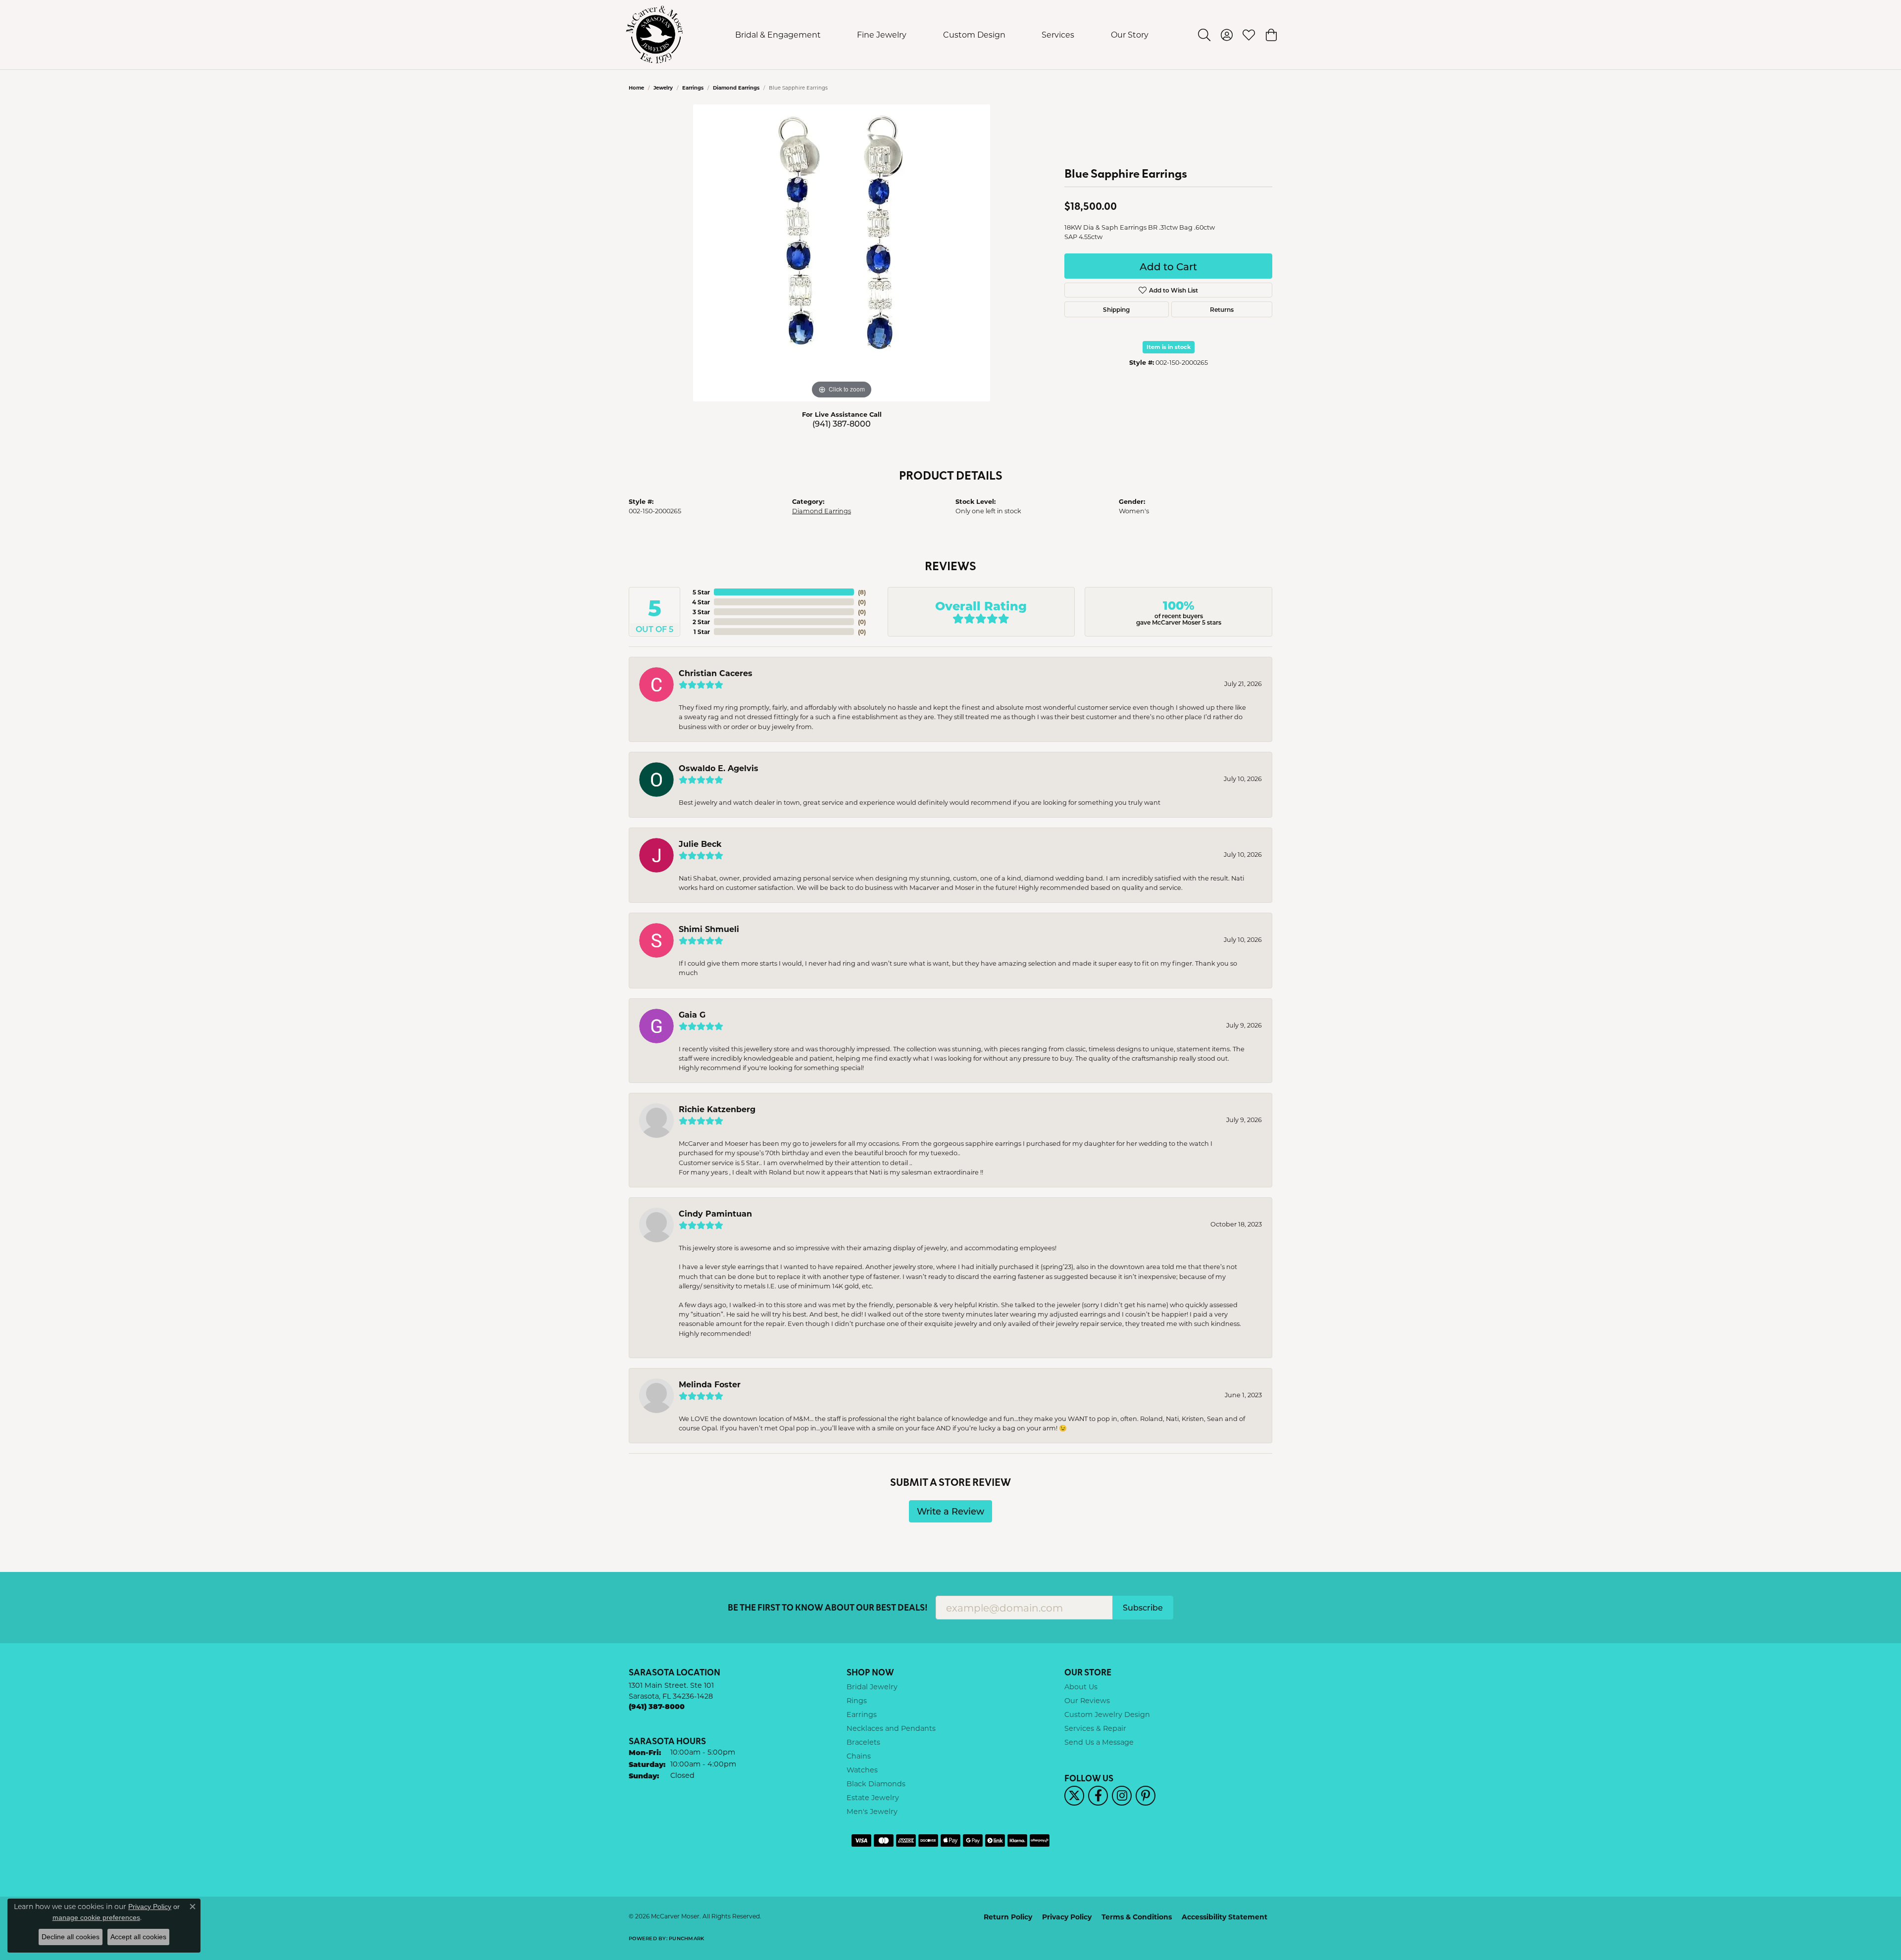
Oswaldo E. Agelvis (719, 768)
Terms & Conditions (1137, 1917)
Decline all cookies (71, 1937)
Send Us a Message (1099, 1742)
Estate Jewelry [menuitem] (873, 1797)
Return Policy (1008, 1917)
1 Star (702, 632)
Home (636, 88)
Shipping (1116, 309)
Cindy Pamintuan (715, 1213)
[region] (842, 253)
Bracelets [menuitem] (863, 1742)
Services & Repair (1095, 1728)
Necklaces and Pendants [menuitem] (891, 1728)
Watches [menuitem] (862, 1770)
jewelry (663, 88)
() (862, 592)
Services (1058, 34)
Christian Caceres (716, 673)
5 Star (701, 592)
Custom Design (974, 34)
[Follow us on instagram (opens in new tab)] (1122, 1796)
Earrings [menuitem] (862, 1714)
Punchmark (686, 1938)
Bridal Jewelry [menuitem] (872, 1687)
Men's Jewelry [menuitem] (872, 1811)
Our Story (1130, 34)
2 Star (701, 622)
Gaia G (692, 1014)
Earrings (693, 88)
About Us (1081, 1687)
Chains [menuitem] (859, 1756)
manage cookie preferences (96, 1917)
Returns (1222, 309)
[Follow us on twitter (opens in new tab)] (1074, 1796)
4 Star (701, 602)
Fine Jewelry (882, 34)
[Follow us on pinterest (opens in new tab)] (1146, 1796)
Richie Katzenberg (717, 1109)
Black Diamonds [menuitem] (876, 1784)
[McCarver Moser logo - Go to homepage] (655, 35)
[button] (1204, 35)
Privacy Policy (1067, 1917)
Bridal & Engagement (778, 34)
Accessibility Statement (1225, 1917)
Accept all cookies (138, 1937)
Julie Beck (700, 844)
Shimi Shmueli (709, 929)
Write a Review (950, 1511)
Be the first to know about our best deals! (828, 1607)
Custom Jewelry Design (1107, 1714)
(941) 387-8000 (842, 423)
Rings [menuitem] (857, 1700)
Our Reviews (1087, 1700)
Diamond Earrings (736, 88)
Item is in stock (1169, 347)
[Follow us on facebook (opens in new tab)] (1098, 1796)
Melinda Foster (710, 1384)
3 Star (701, 612)
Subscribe (1143, 1607)
